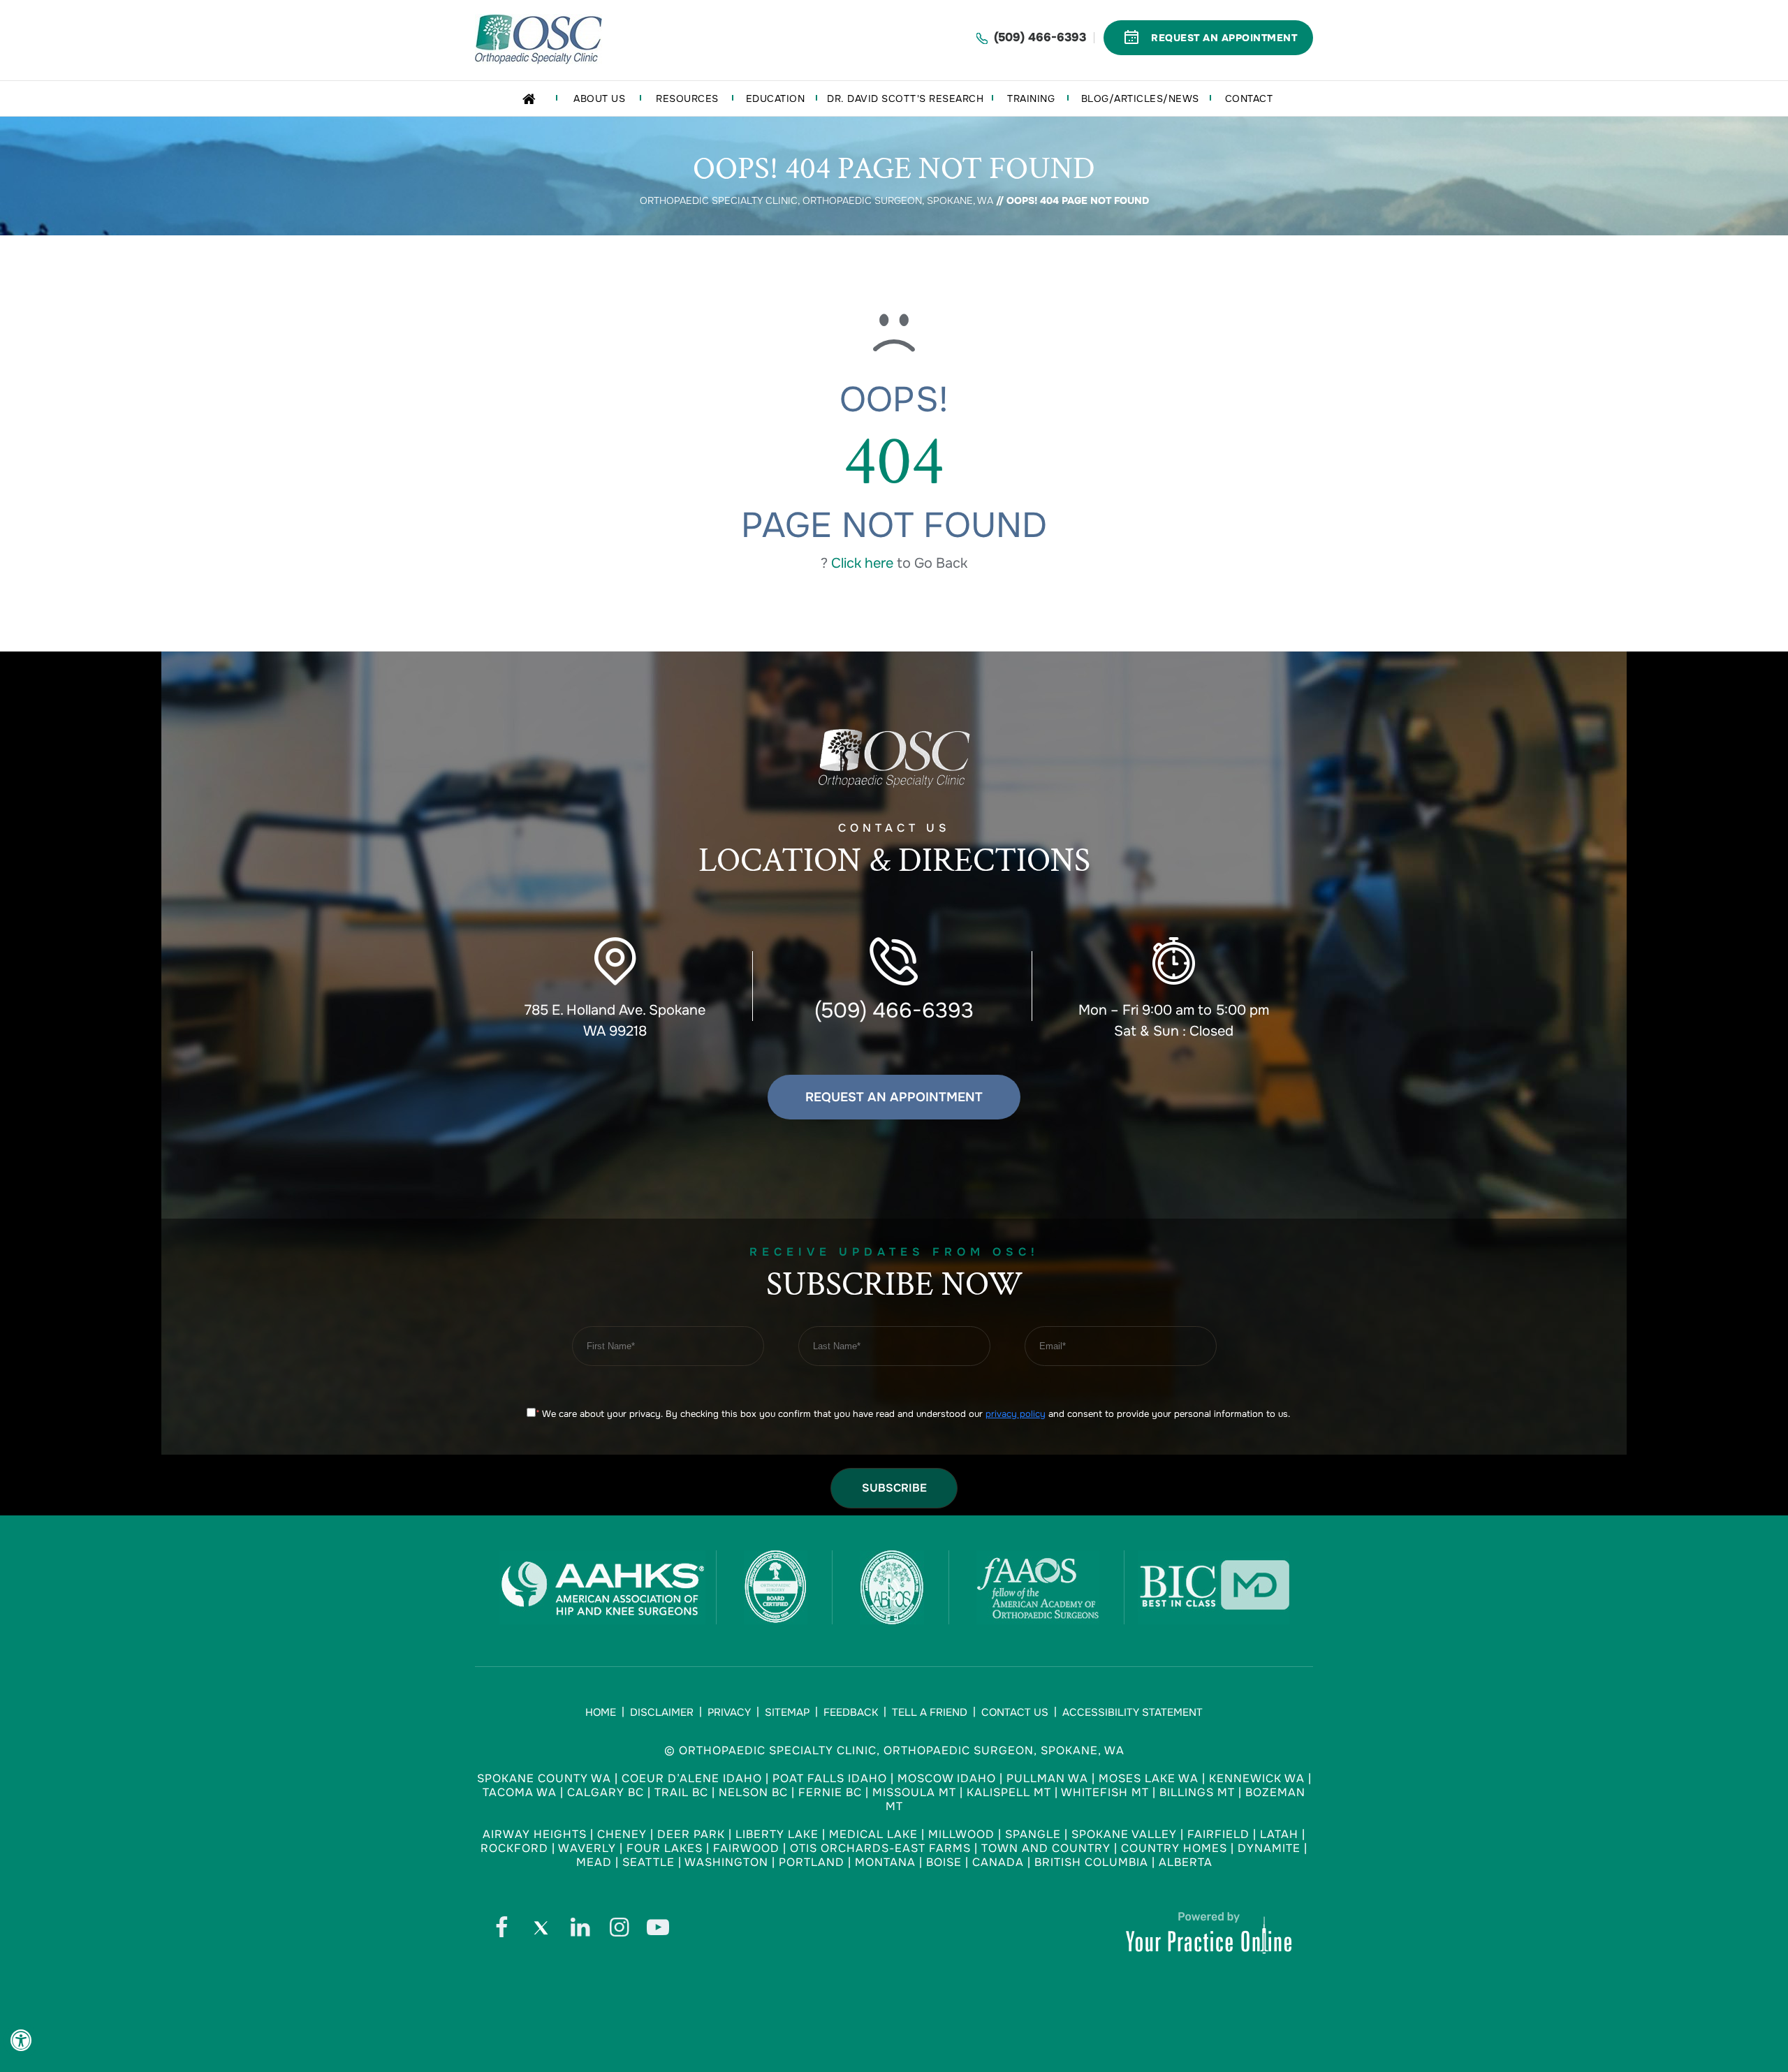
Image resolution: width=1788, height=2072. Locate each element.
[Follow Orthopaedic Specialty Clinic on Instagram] (619, 1931)
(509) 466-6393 (1040, 37)
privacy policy (1016, 1414)
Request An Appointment (1224, 38)
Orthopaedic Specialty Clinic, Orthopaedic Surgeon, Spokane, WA (816, 200)
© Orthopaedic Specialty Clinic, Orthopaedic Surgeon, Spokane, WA (894, 1750)
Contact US (894, 852)
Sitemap (787, 1712)
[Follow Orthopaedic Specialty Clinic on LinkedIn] (580, 1931)
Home (601, 1712)
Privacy (729, 1712)
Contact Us (1015, 1712)
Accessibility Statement (1133, 1712)
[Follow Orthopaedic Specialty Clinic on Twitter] (541, 1931)
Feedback (851, 1712)
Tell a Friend (930, 1712)
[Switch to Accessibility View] (21, 2041)
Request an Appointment (894, 1097)
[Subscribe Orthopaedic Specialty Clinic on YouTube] (658, 1931)
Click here (862, 563)
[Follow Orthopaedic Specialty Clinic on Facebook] (501, 1931)
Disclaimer (662, 1712)
